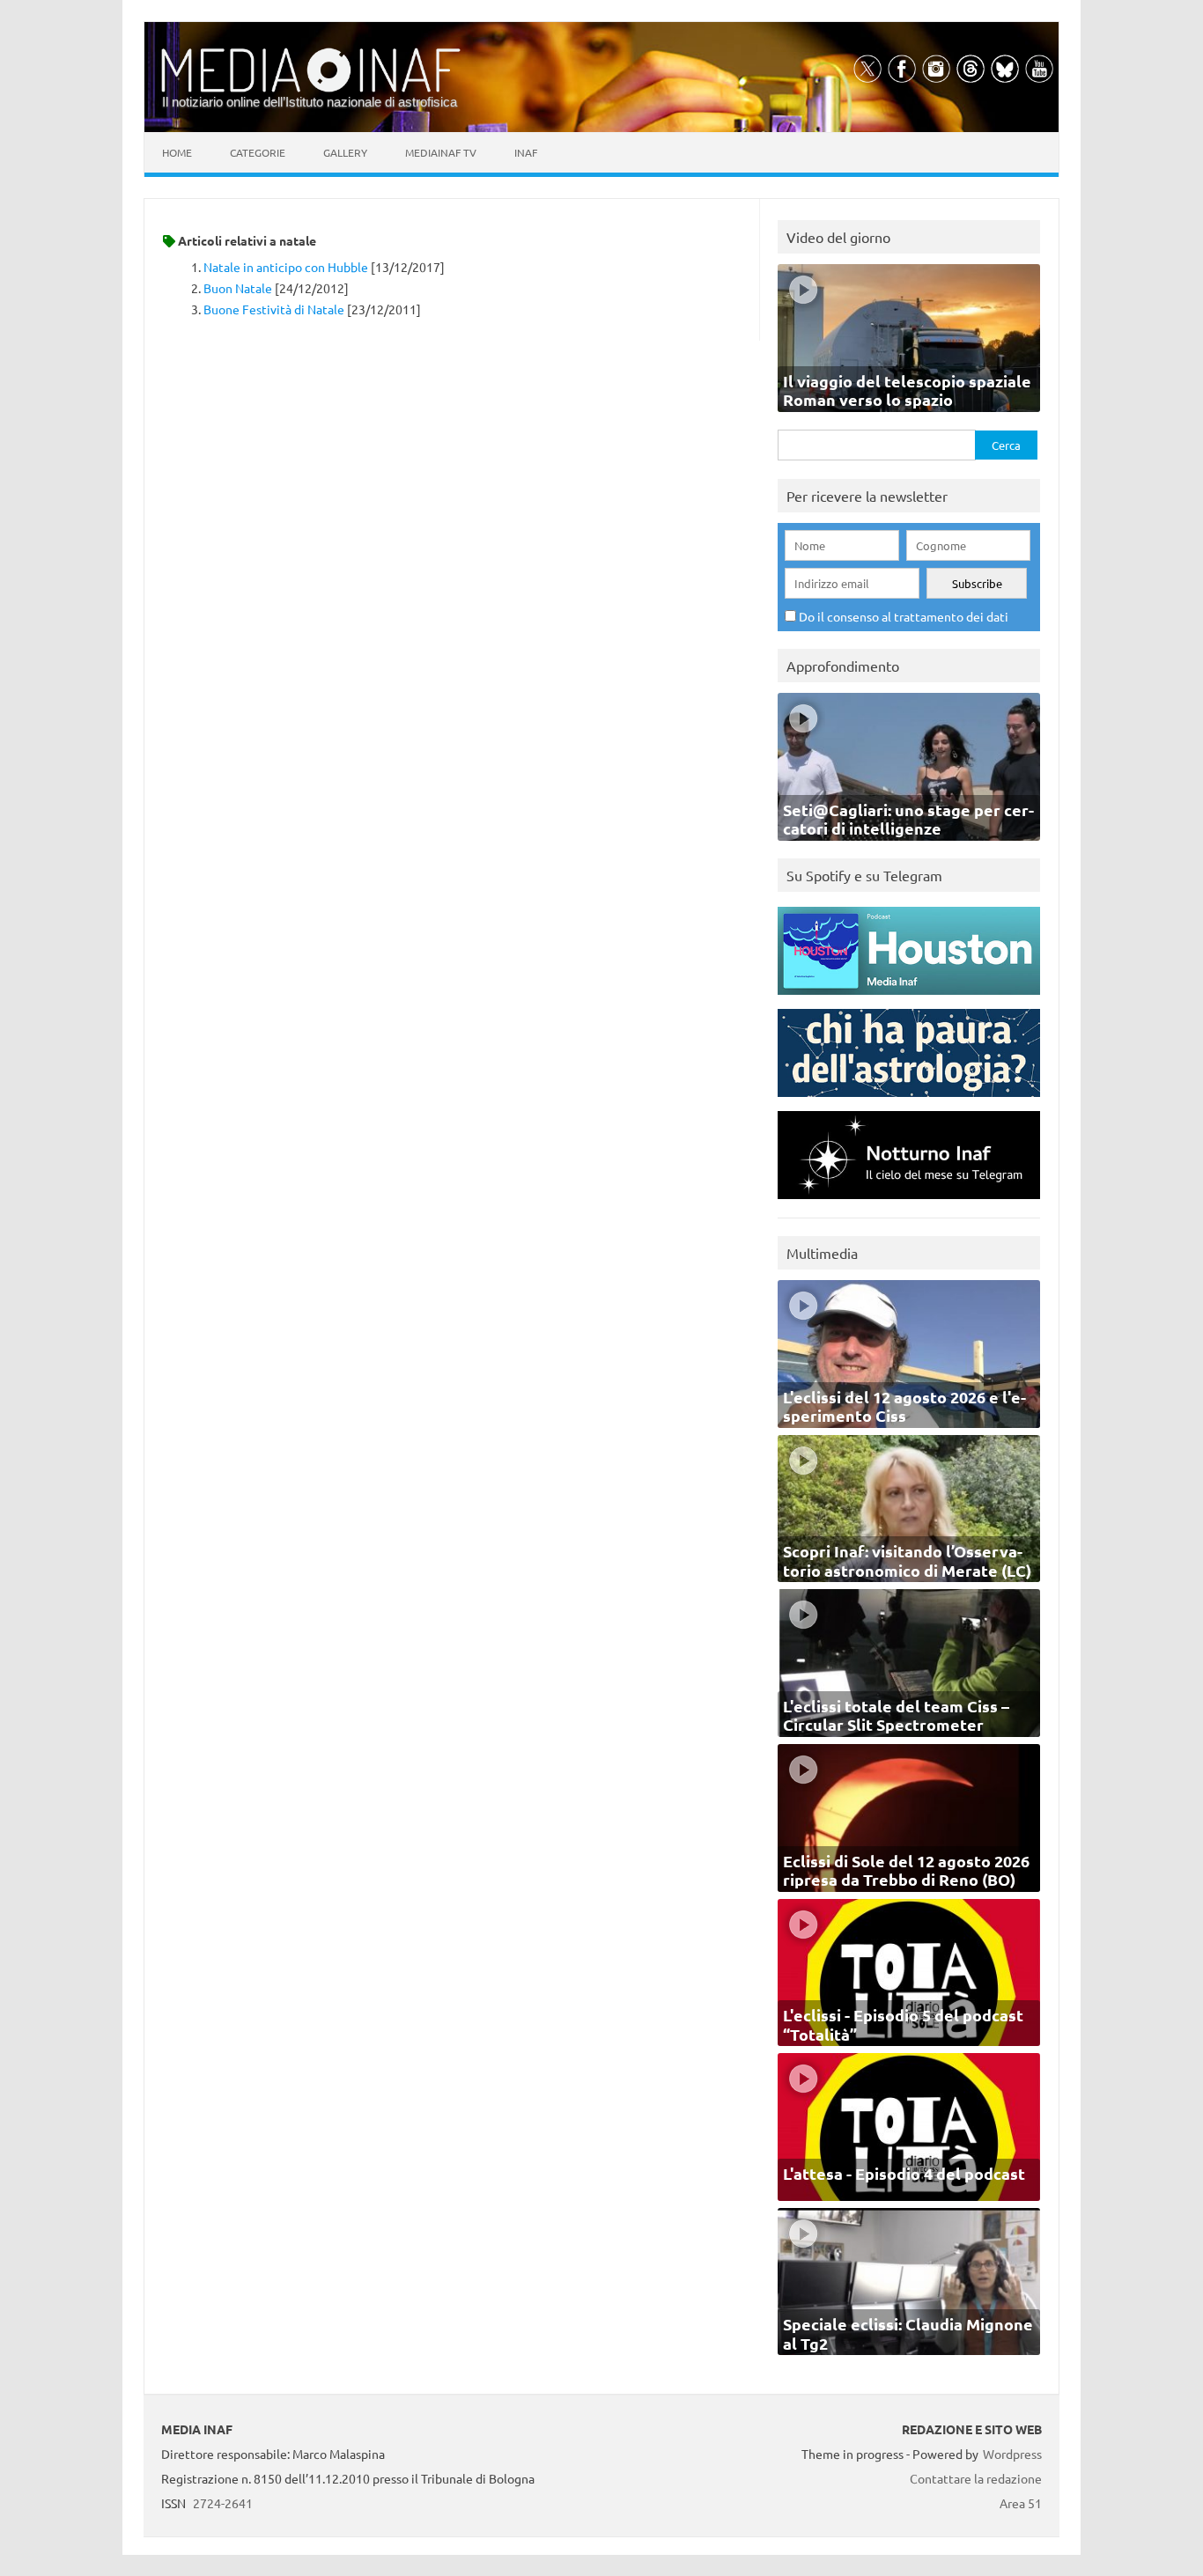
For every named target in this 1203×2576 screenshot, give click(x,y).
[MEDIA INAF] (311, 89)
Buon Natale (238, 288)
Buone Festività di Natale (274, 309)
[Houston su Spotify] (909, 999)
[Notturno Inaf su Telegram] (909, 1203)
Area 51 (1021, 2503)
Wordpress (1012, 2454)
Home (177, 152)
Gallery (345, 152)
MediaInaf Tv (441, 152)
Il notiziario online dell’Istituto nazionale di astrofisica (310, 102)
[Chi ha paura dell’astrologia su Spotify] (909, 1101)
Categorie (258, 152)
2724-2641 (223, 2503)
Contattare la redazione (976, 2478)
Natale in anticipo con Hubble (286, 267)
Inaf (526, 152)
